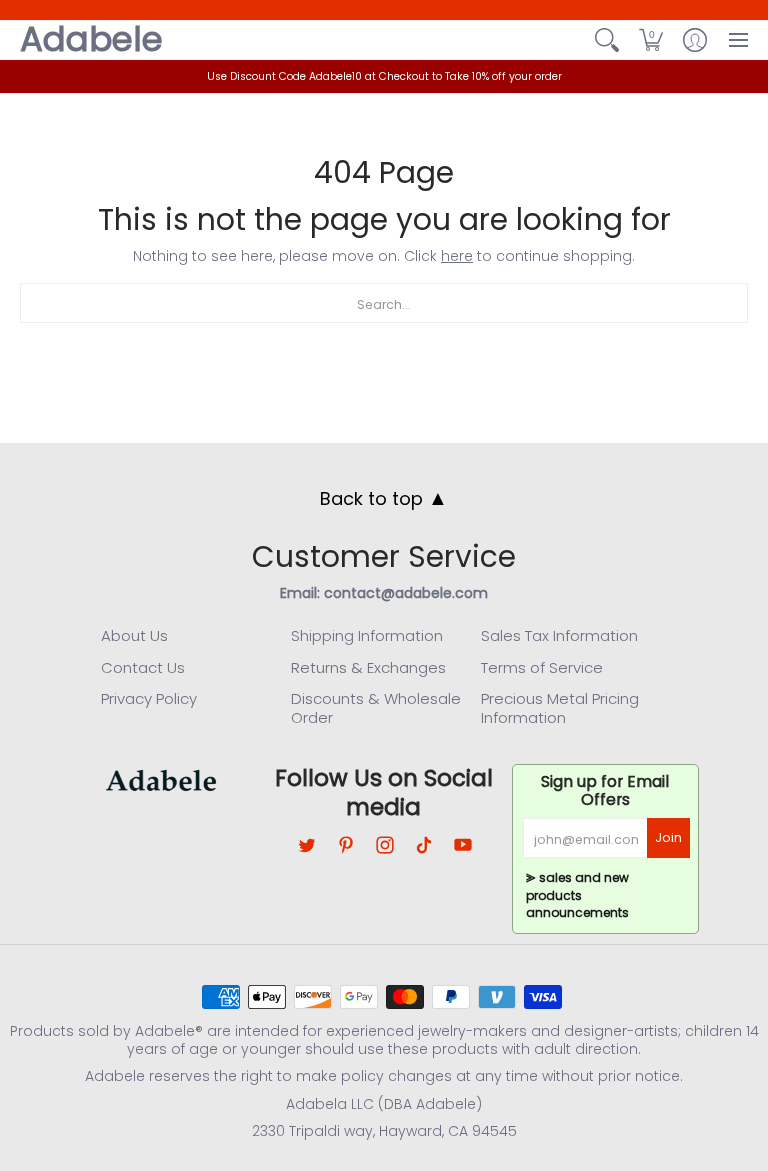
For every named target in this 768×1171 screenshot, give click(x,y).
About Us (134, 635)
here (457, 256)
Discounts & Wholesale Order (376, 708)
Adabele (91, 40)
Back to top (384, 498)
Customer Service (384, 556)
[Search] (607, 40)
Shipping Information (367, 635)
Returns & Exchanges (368, 667)
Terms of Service (542, 667)
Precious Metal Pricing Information (560, 708)
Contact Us (143, 667)
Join (668, 837)
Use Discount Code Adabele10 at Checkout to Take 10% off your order (384, 76)
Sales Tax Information (559, 635)
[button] (651, 40)
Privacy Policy (149, 698)
